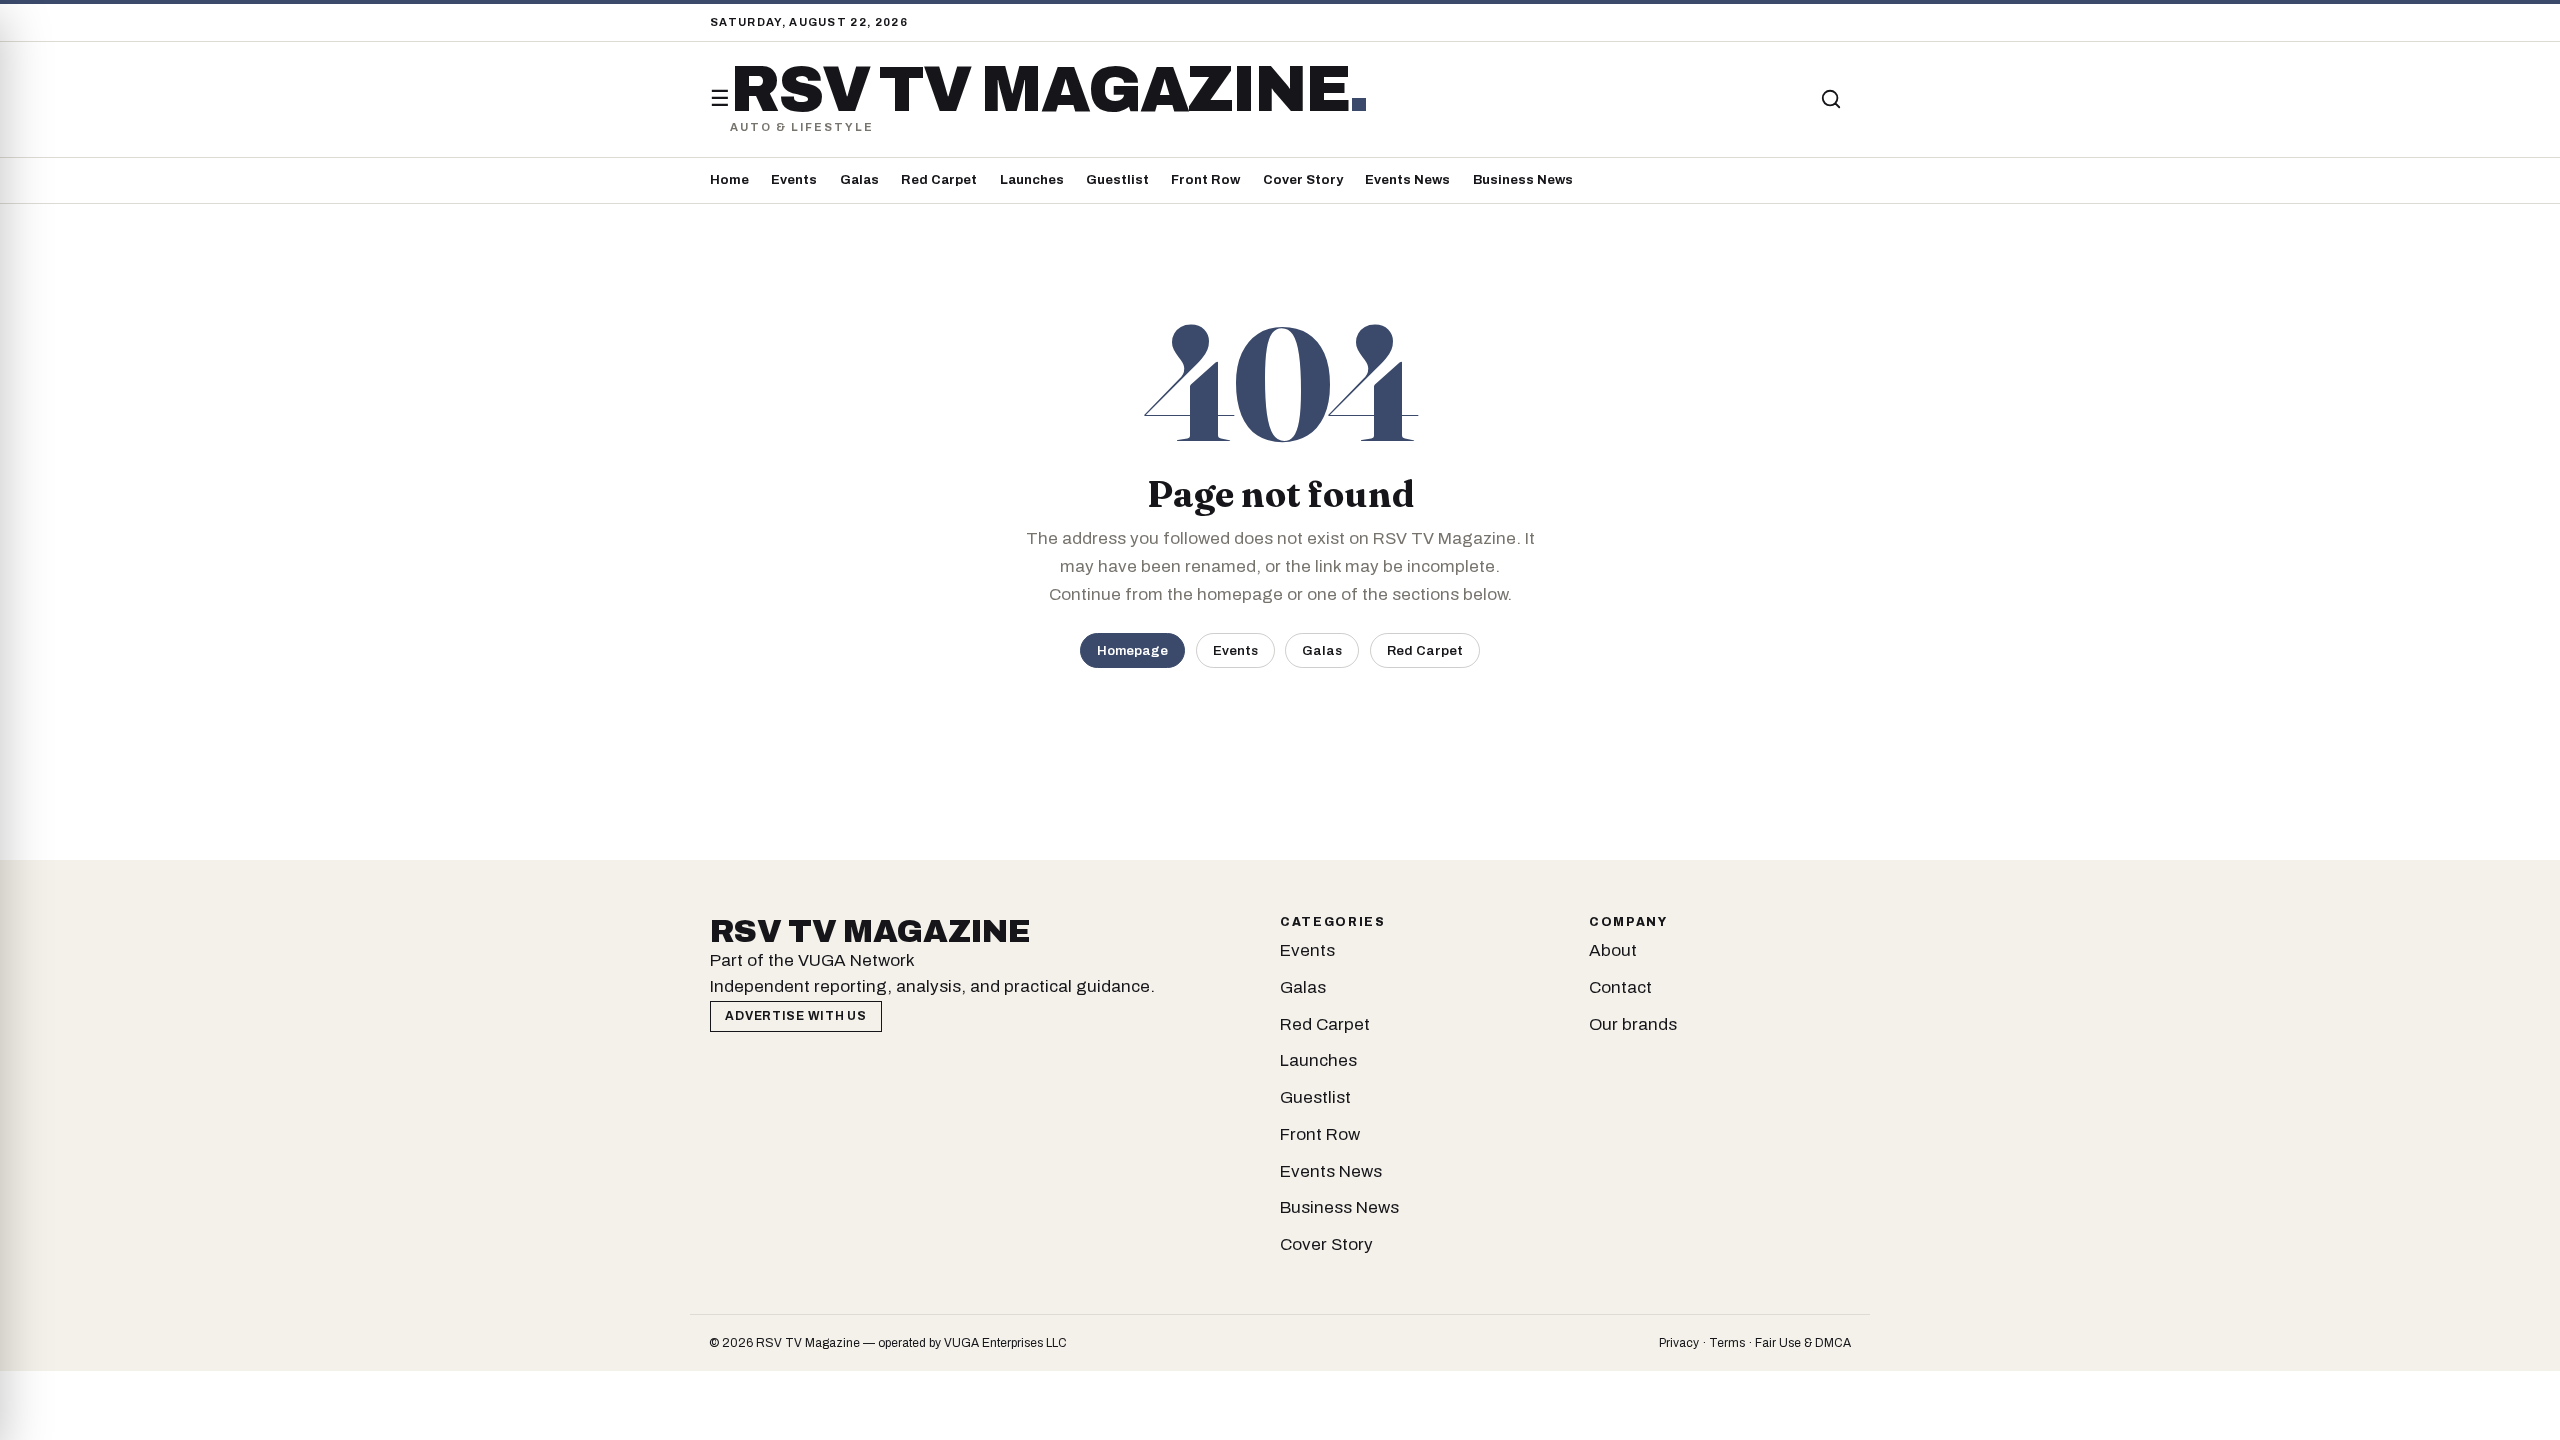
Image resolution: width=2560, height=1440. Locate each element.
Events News (1407, 180)
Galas (859, 180)
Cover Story (1303, 180)
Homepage (1132, 650)
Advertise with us (795, 1016)
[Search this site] (1831, 99)
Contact (1620, 987)
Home (729, 180)
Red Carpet (939, 180)
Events (794, 180)
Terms (1727, 1343)
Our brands (1633, 1024)
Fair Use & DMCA (1803, 1343)
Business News (1523, 180)
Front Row (1205, 180)
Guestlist (1117, 180)
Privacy (1679, 1343)
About (1613, 950)
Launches (1032, 180)
